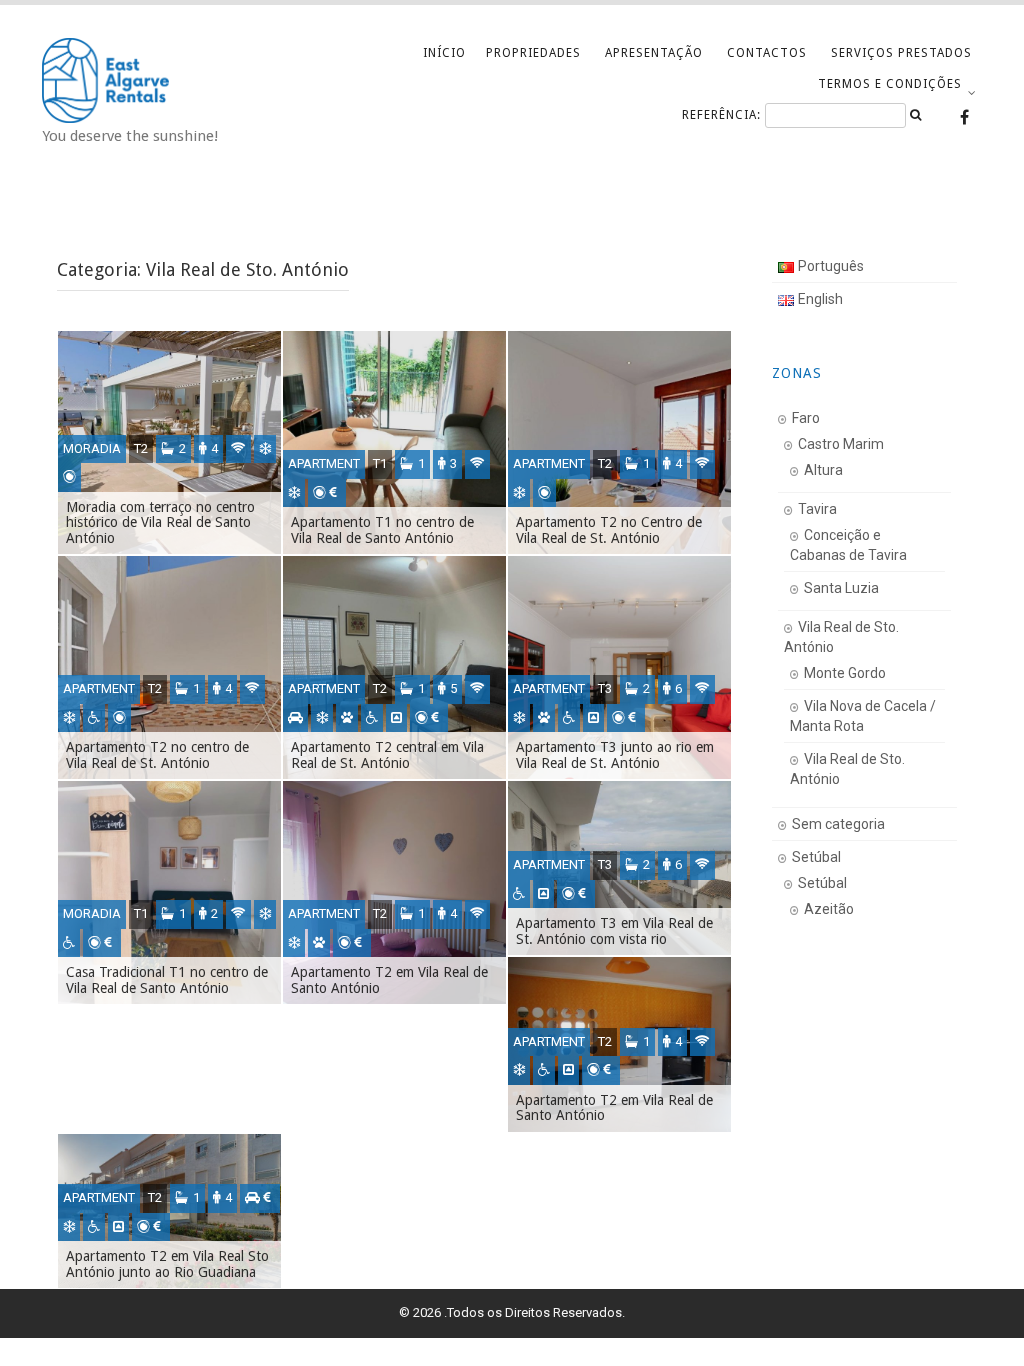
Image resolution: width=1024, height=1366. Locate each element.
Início (444, 53)
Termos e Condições (890, 84)
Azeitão (829, 909)
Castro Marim (841, 444)
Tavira (817, 509)
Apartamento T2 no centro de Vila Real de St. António (157, 754)
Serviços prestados (901, 53)
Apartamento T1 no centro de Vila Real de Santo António (382, 529)
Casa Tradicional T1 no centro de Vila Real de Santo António (167, 979)
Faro (806, 418)
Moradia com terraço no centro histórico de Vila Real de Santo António (160, 522)
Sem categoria (838, 824)
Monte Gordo (845, 673)
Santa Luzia (841, 588)
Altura (823, 470)
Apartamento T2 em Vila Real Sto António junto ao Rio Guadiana (167, 1263)
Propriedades (533, 53)
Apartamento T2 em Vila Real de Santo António (389, 979)
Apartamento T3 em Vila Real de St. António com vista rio (614, 930)
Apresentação (654, 53)
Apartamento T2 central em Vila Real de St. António (387, 754)
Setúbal (816, 857)
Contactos (767, 53)
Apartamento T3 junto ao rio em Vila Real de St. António (615, 754)
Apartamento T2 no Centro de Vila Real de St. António (609, 529)
